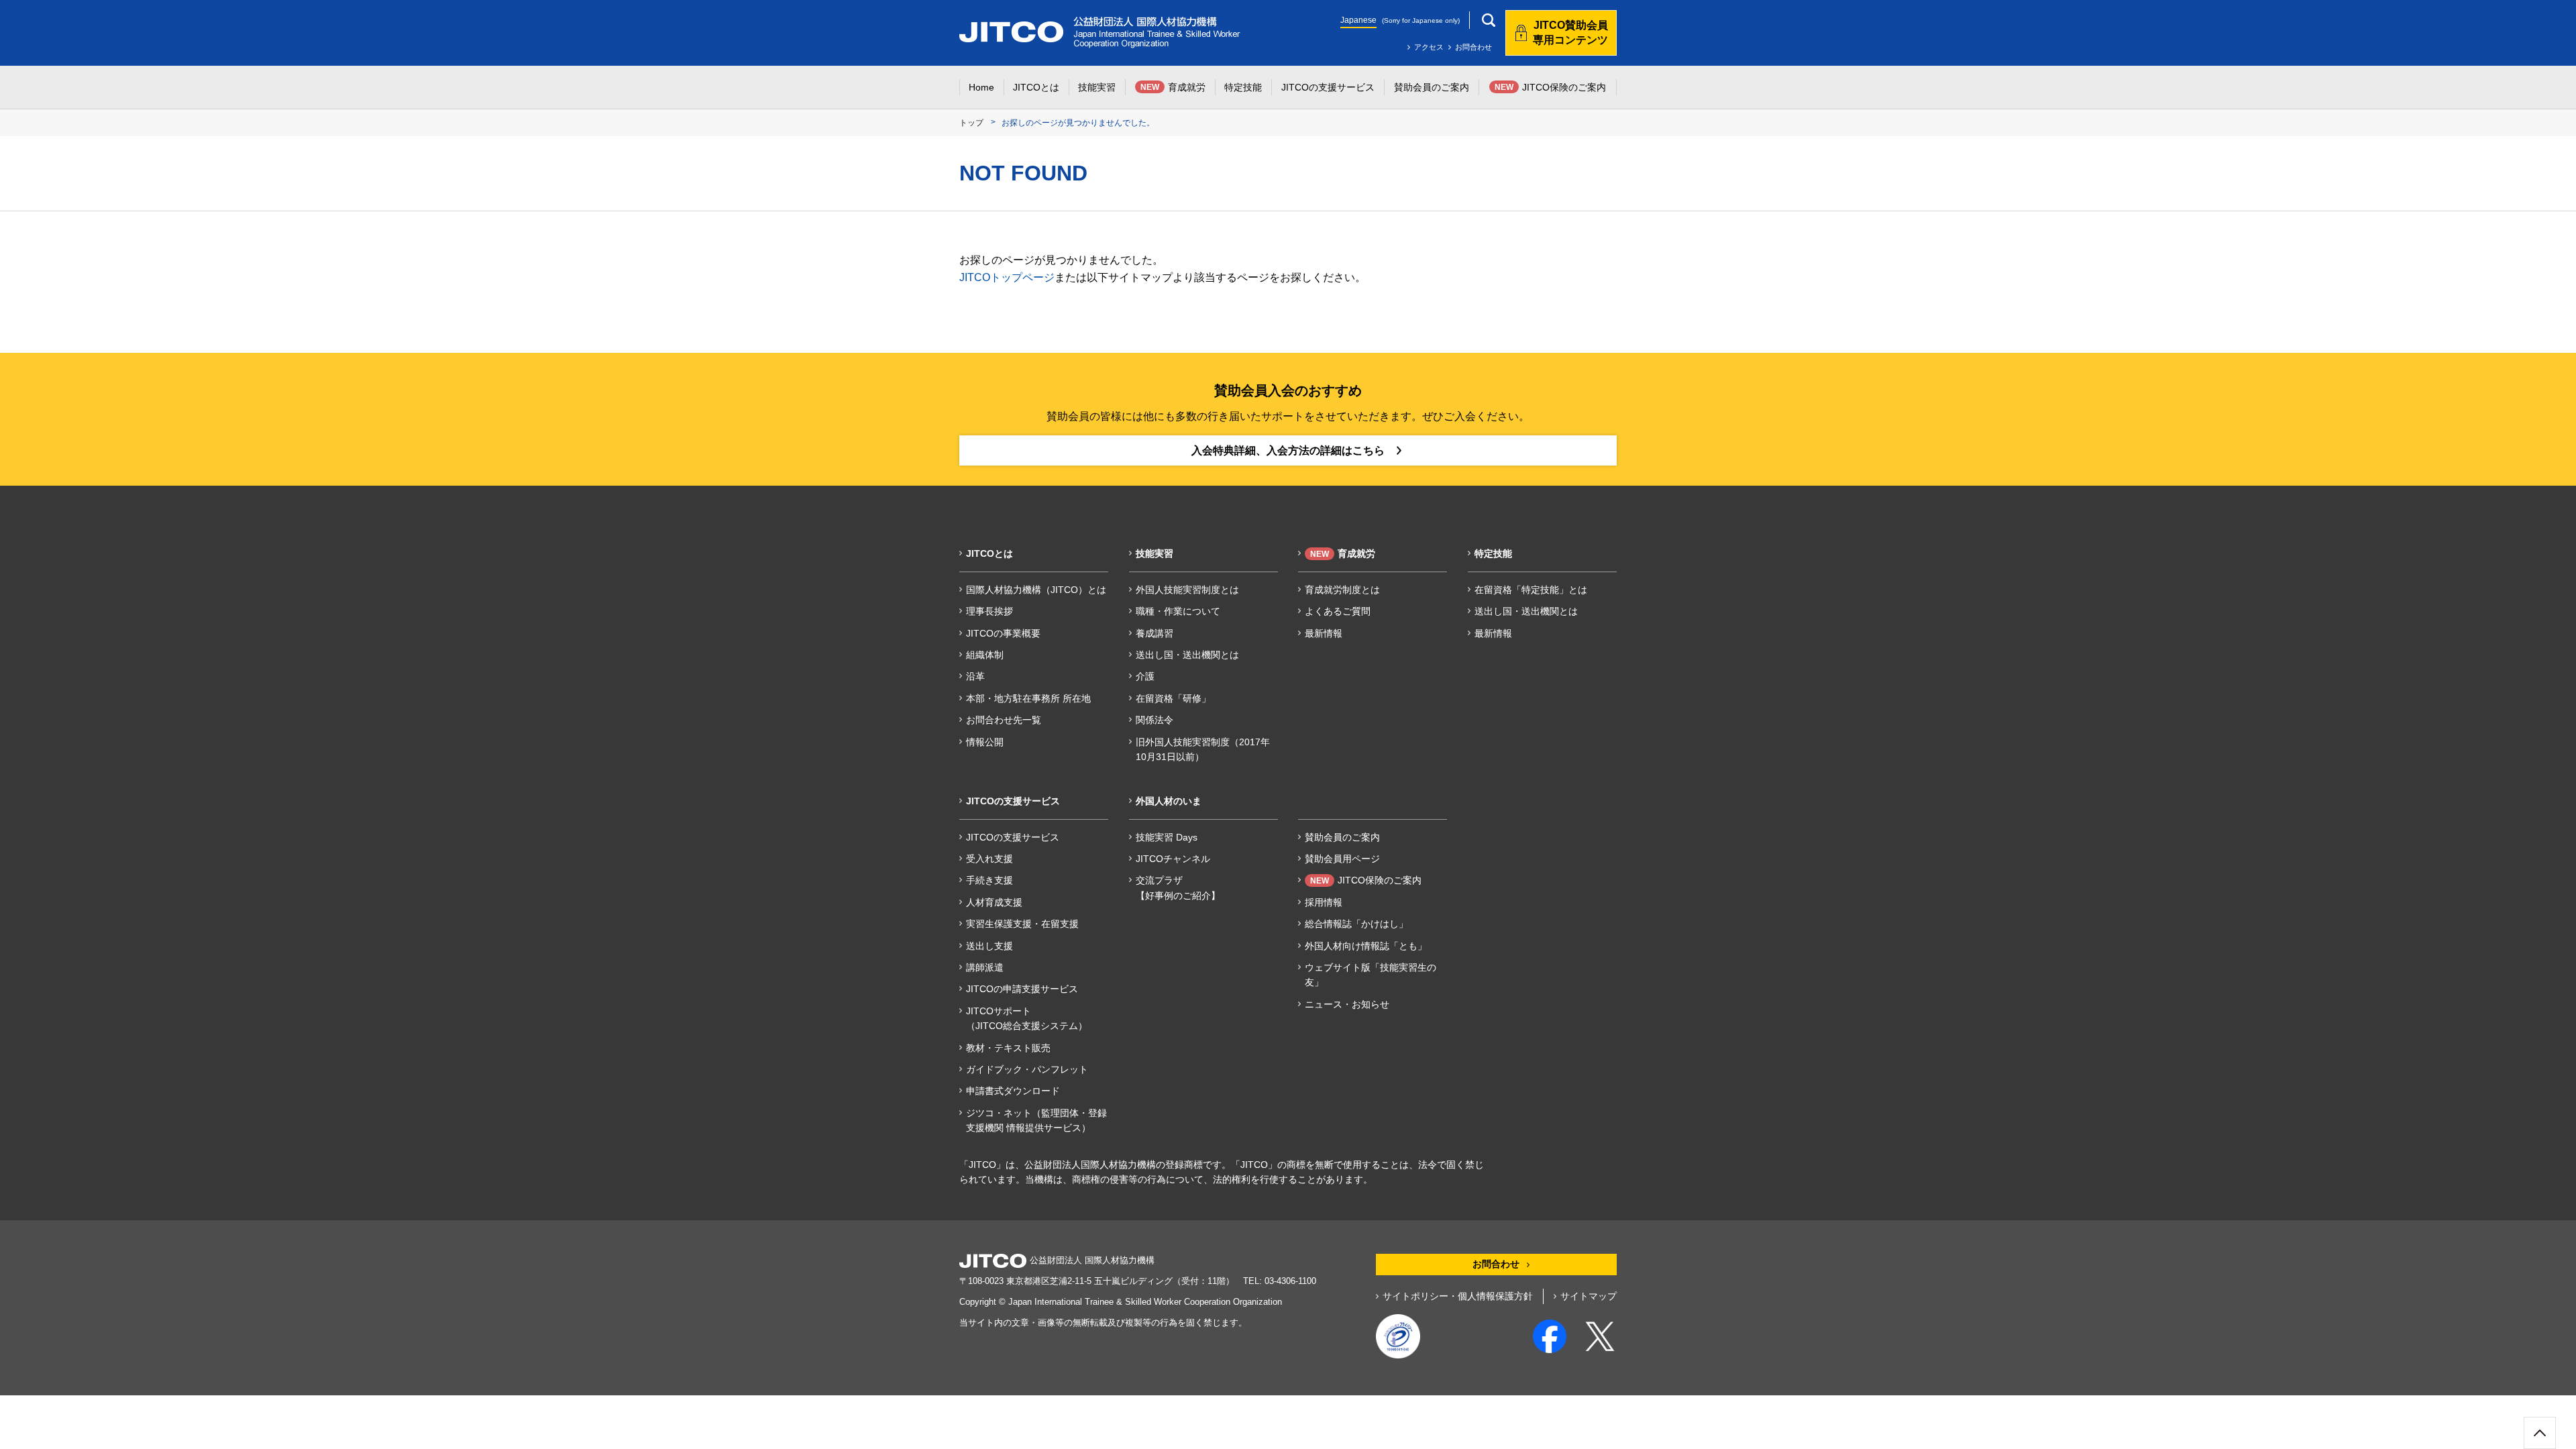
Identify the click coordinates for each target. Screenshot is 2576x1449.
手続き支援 (989, 880)
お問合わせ (1473, 47)
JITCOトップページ (1007, 277)
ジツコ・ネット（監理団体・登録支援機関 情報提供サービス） (1036, 1120)
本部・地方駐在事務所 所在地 (1028, 698)
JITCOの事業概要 (1003, 633)
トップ (971, 123)
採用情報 (1324, 902)
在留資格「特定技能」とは (1531, 590)
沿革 (975, 676)
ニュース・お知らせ (1347, 1004)
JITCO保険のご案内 (1366, 880)
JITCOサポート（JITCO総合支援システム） (1027, 1018)
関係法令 (1155, 720)
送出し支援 (989, 946)
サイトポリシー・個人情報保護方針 (1458, 1296)
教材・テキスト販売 (1008, 1048)
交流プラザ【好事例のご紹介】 (1178, 888)
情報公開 (985, 742)
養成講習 (1155, 633)
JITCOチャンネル (1173, 859)
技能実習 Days (1167, 837)
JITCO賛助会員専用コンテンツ (1570, 33)
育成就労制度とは (1342, 590)
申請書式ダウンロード (1013, 1091)
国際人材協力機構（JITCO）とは (1036, 590)
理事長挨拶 (989, 611)
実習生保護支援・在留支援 (1022, 924)
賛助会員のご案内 (1342, 837)
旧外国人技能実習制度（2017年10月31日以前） (1203, 749)
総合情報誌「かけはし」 (1356, 924)
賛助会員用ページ (1342, 859)
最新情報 (1324, 633)
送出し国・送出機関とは (1187, 655)
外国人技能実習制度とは (1187, 590)
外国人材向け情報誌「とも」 (1366, 946)
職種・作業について (1178, 611)
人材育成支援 (994, 902)
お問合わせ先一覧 (1004, 720)
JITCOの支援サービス (1013, 837)
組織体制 (985, 655)
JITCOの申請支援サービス (1022, 989)
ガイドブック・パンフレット (1027, 1069)
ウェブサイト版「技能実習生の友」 (1371, 975)
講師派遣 (985, 967)
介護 (1145, 676)
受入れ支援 (989, 859)
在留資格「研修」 (1173, 698)
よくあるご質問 (1338, 611)
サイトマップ (1589, 1296)
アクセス (1429, 47)
